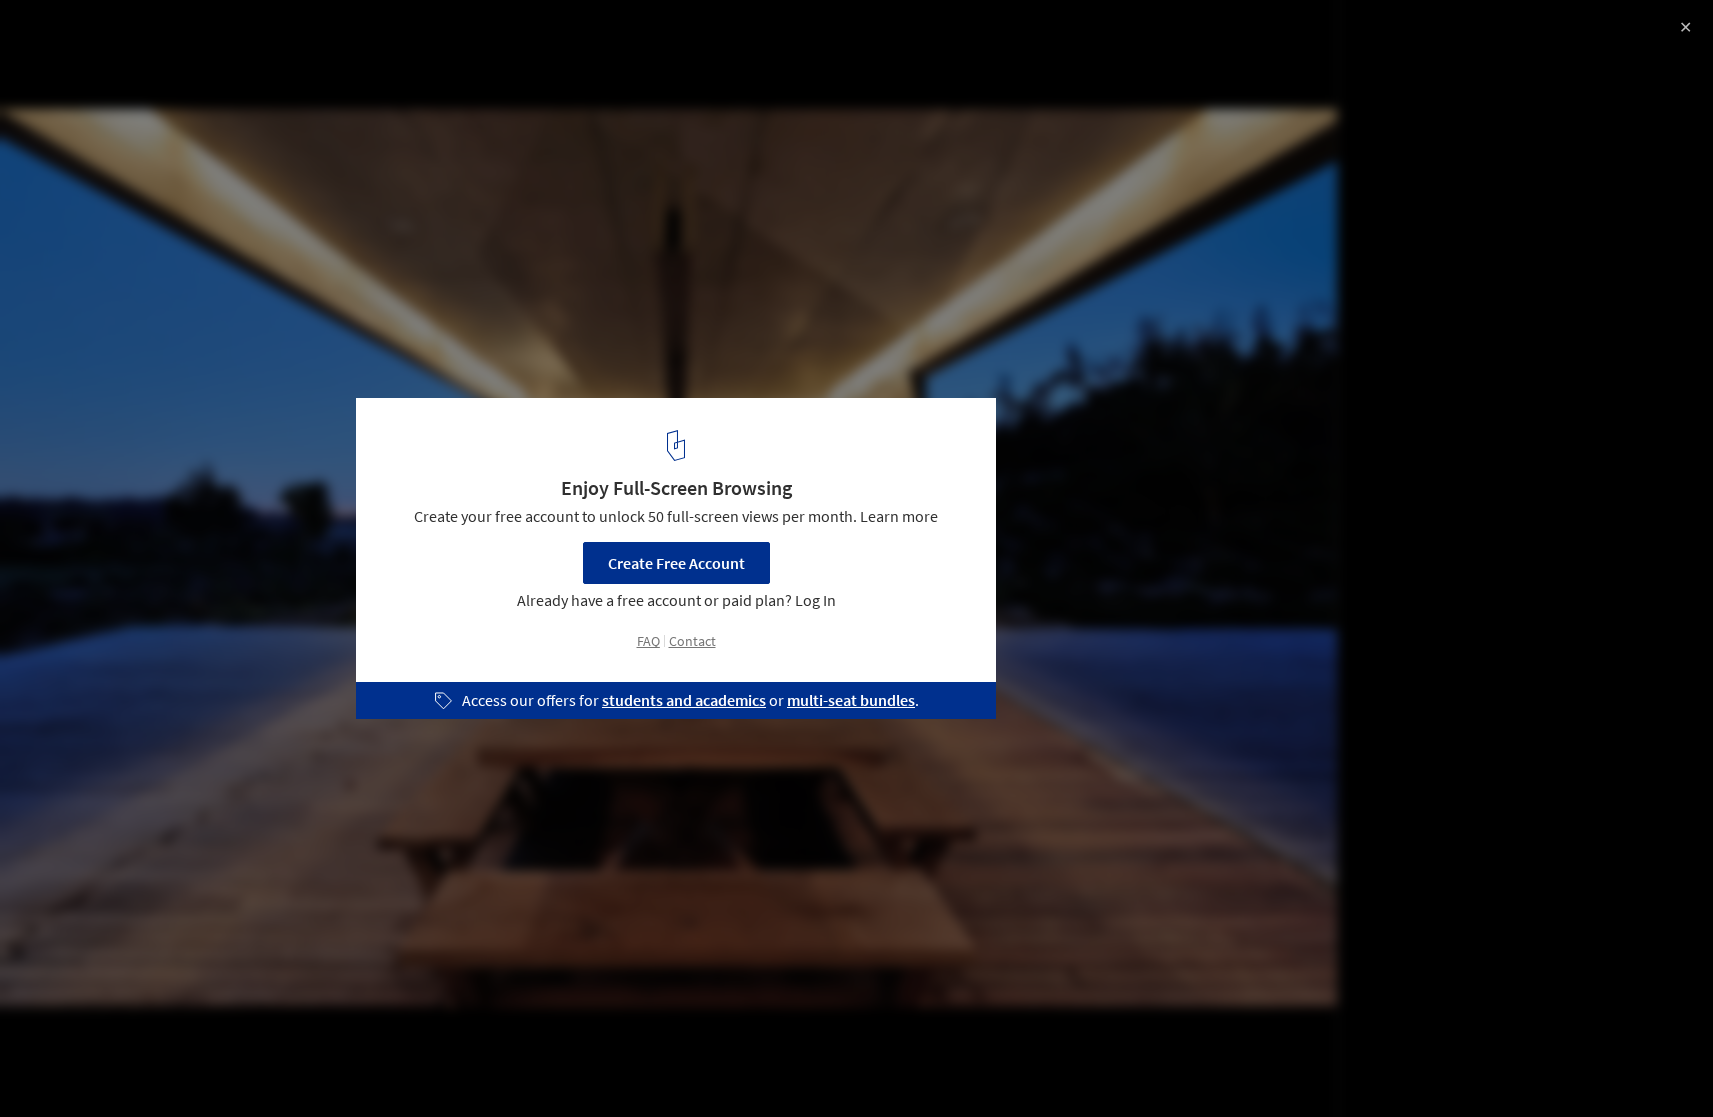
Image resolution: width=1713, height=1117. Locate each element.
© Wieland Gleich (75, 70)
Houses (57, 1066)
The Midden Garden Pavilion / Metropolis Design (262, 36)
